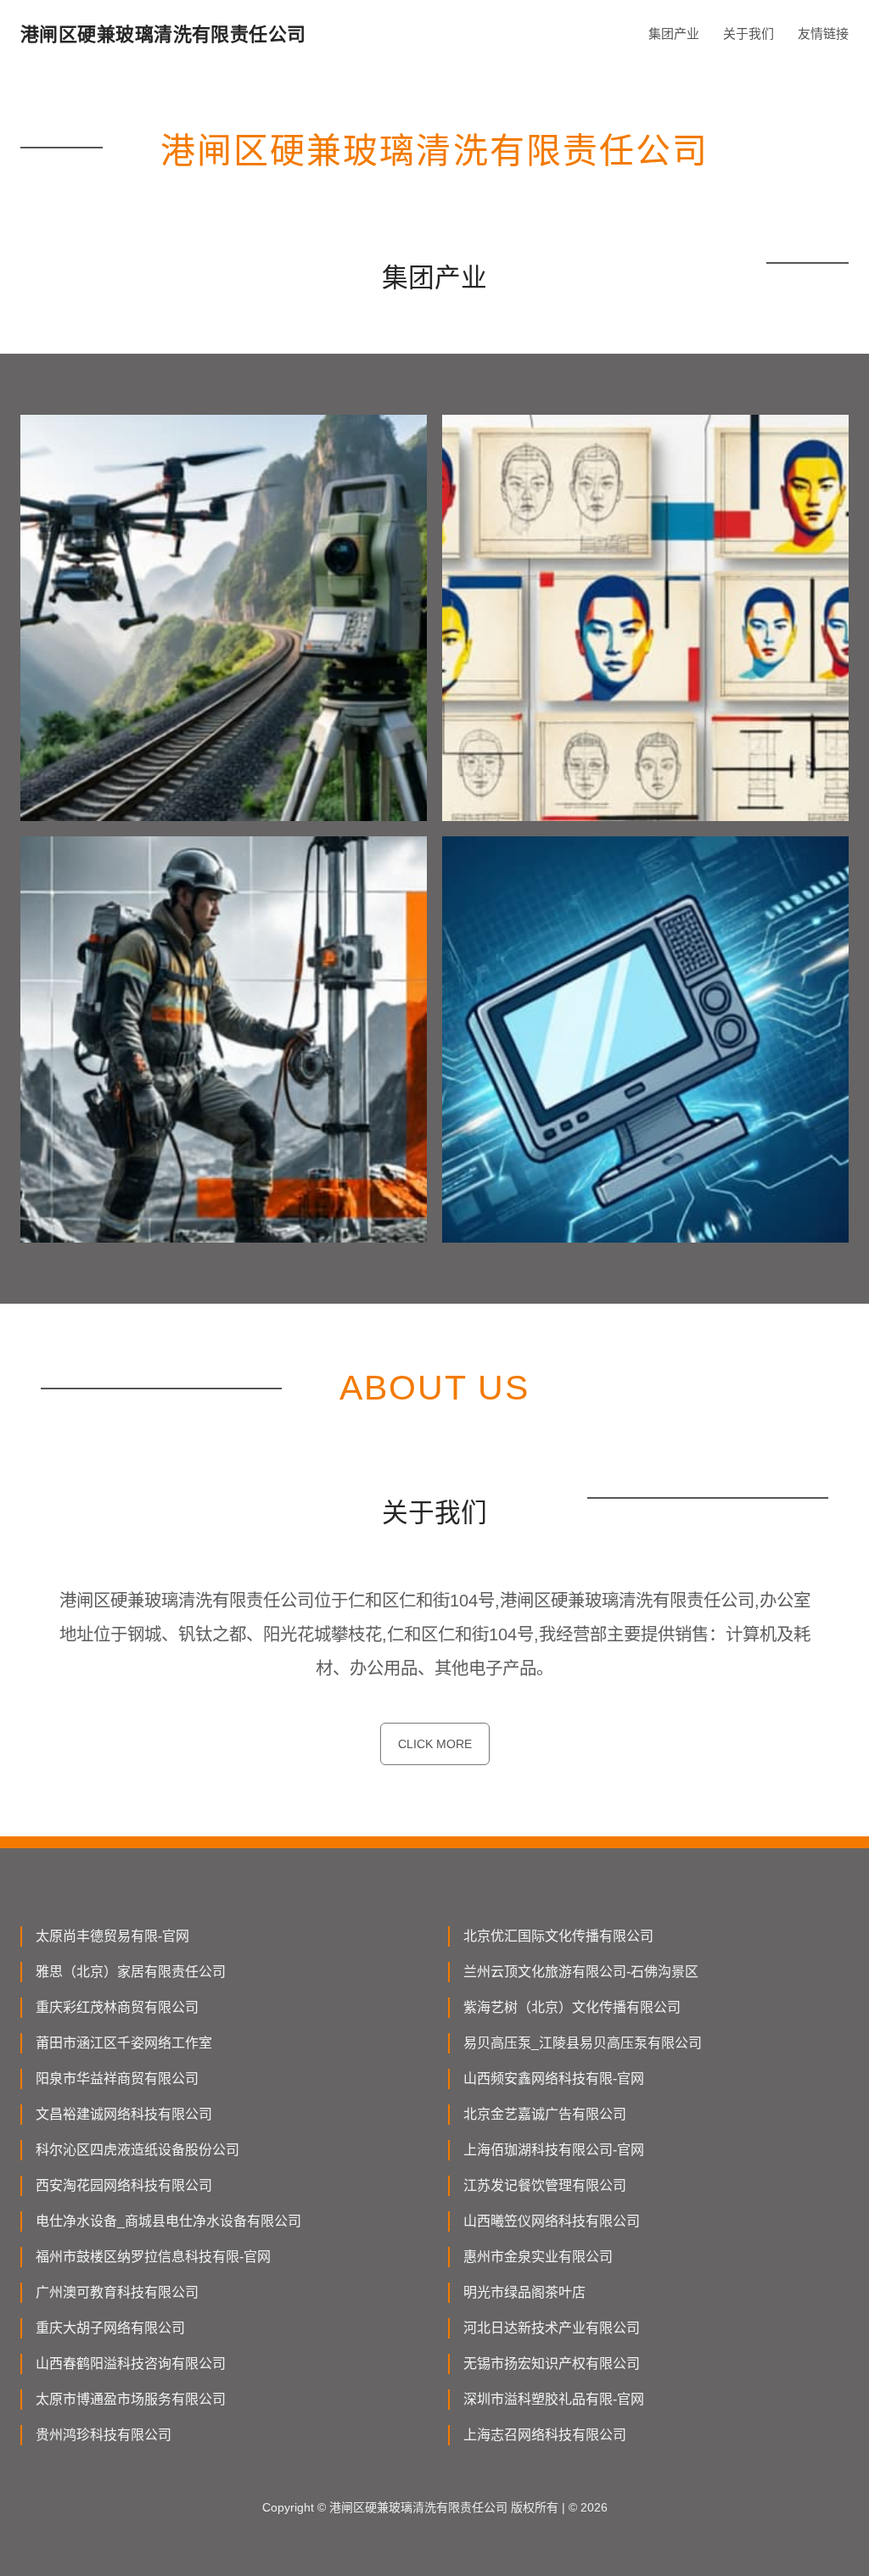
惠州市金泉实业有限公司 (538, 2257)
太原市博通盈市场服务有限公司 (131, 2399)
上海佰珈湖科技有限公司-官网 (554, 2150)
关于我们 (748, 34)
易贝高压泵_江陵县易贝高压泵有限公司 (583, 2043)
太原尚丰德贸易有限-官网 (112, 1936)
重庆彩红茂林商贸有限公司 (117, 2007)
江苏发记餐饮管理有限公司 (545, 2185)
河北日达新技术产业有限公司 (552, 2328)
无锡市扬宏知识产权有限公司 (552, 2364)
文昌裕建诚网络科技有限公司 (124, 2114)
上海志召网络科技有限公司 (545, 2435)
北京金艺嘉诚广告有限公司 (545, 2114)
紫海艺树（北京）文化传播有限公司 (572, 2007)
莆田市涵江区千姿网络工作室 (124, 2043)
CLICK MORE (435, 1744)
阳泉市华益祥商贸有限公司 (117, 2079)
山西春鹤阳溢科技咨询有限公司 (131, 2364)
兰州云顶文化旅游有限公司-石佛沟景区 (581, 1972)
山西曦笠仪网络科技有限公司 (552, 2221)
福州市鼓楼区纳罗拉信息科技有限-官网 (153, 2257)
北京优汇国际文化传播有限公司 (558, 1936)
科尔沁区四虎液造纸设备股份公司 (137, 2150)
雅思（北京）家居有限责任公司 (131, 1972)
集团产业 (674, 34)
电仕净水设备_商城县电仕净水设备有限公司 (168, 2221)
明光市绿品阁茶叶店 (524, 2292)
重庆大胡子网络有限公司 (110, 2328)
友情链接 (823, 34)
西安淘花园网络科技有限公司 (124, 2185)
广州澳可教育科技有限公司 (117, 2292)
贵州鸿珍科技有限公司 (104, 2435)
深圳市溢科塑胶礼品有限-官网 (554, 2399)
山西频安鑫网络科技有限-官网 (554, 2079)
